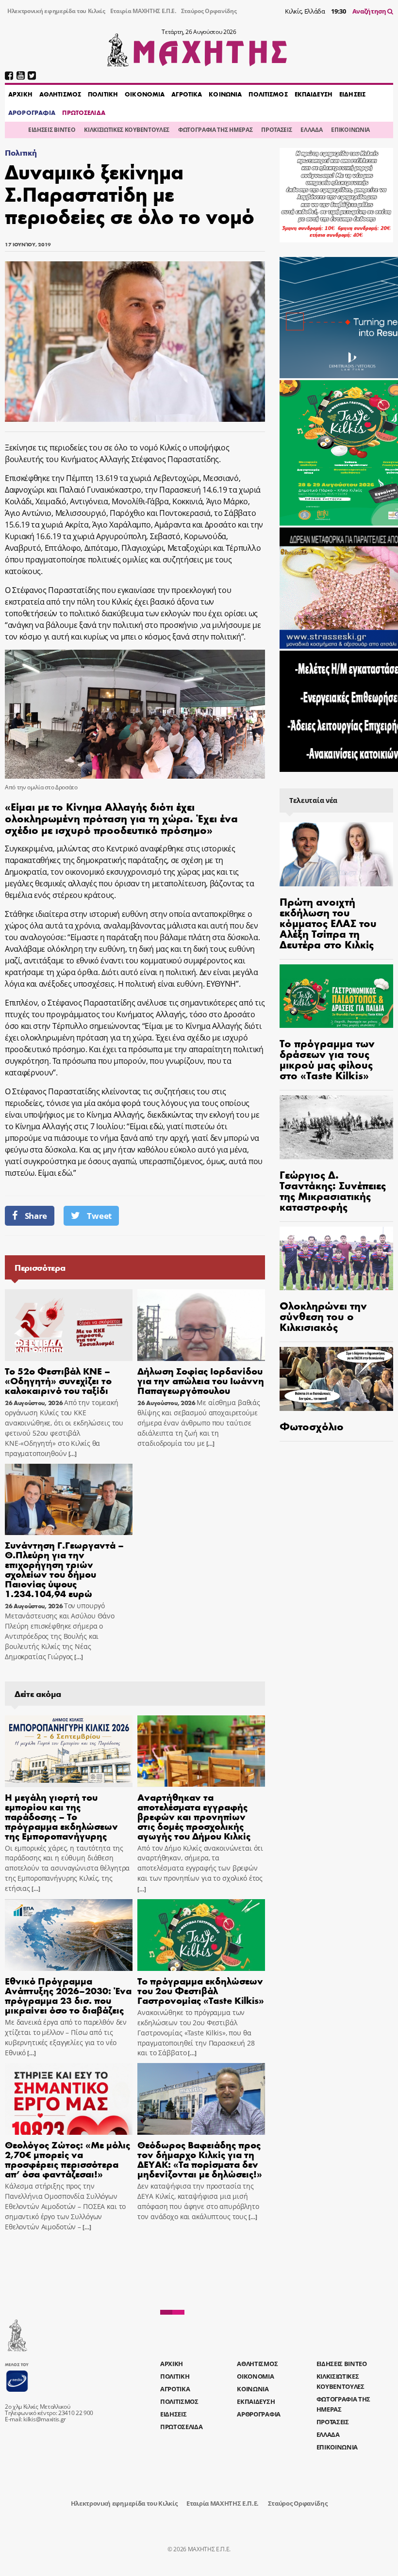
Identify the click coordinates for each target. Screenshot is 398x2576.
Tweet (99, 1216)
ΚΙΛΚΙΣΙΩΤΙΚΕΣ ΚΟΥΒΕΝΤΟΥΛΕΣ (127, 130)
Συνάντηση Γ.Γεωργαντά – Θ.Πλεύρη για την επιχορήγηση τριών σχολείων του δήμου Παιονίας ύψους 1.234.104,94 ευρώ (64, 1569)
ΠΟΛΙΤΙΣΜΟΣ (268, 94)
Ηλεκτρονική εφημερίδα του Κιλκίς (56, 11)
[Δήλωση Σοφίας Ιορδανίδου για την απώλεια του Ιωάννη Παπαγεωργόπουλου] (201, 1325)
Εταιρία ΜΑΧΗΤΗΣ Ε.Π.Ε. (143, 11)
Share (36, 1216)
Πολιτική (21, 152)
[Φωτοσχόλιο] (336, 1379)
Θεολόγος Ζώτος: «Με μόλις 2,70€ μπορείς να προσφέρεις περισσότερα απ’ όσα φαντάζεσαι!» (67, 2159)
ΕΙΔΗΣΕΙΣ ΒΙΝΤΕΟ (52, 130)
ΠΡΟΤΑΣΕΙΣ (276, 130)
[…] (72, 1454)
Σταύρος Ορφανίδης (209, 11)
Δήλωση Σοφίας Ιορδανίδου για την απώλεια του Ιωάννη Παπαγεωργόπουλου (201, 1380)
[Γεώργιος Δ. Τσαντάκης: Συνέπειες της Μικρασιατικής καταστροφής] (336, 1127)
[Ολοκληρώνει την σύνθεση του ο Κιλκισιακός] (336, 1259)
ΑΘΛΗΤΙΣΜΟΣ (60, 94)
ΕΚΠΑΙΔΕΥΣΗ (314, 94)
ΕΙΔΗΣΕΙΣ (352, 94)
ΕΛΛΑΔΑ (311, 130)
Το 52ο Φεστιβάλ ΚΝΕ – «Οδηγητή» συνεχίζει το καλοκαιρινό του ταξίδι (58, 1380)
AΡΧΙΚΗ (20, 94)
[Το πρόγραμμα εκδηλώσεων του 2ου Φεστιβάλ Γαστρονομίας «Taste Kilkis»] (201, 1935)
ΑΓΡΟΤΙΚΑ (187, 94)
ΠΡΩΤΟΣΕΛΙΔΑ (83, 112)
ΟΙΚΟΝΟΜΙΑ (145, 94)
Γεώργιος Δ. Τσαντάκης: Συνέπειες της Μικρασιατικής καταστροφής (333, 1190)
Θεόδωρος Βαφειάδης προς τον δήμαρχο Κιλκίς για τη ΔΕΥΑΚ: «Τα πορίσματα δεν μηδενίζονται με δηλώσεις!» (200, 2159)
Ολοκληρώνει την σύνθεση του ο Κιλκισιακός (323, 1316)
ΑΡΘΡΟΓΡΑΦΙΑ (32, 112)
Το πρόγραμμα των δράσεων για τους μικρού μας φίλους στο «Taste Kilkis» (327, 1059)
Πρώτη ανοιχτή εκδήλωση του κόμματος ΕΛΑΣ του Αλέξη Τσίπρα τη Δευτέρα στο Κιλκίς (328, 923)
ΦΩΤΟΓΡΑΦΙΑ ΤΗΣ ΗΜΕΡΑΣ (215, 130)
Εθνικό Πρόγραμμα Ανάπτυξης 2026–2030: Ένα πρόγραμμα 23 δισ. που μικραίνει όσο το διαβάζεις (68, 1995)
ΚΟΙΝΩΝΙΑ (225, 94)
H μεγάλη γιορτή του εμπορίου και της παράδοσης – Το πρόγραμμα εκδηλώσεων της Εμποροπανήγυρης (61, 1816)
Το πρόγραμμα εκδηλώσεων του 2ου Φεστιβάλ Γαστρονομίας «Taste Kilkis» (201, 1990)
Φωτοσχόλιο (312, 1426)
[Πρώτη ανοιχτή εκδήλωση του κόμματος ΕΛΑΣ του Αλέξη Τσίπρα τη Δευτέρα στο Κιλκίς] (336, 854)
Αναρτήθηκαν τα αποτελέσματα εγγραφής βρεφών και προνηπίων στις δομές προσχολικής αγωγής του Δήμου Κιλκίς (194, 1816)
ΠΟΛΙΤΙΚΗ (103, 94)
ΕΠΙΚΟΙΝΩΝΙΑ (350, 130)
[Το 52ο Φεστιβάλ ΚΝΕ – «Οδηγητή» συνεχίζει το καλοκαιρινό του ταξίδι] (69, 1325)
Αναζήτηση (370, 11)
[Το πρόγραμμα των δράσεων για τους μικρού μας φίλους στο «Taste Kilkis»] (336, 996)
